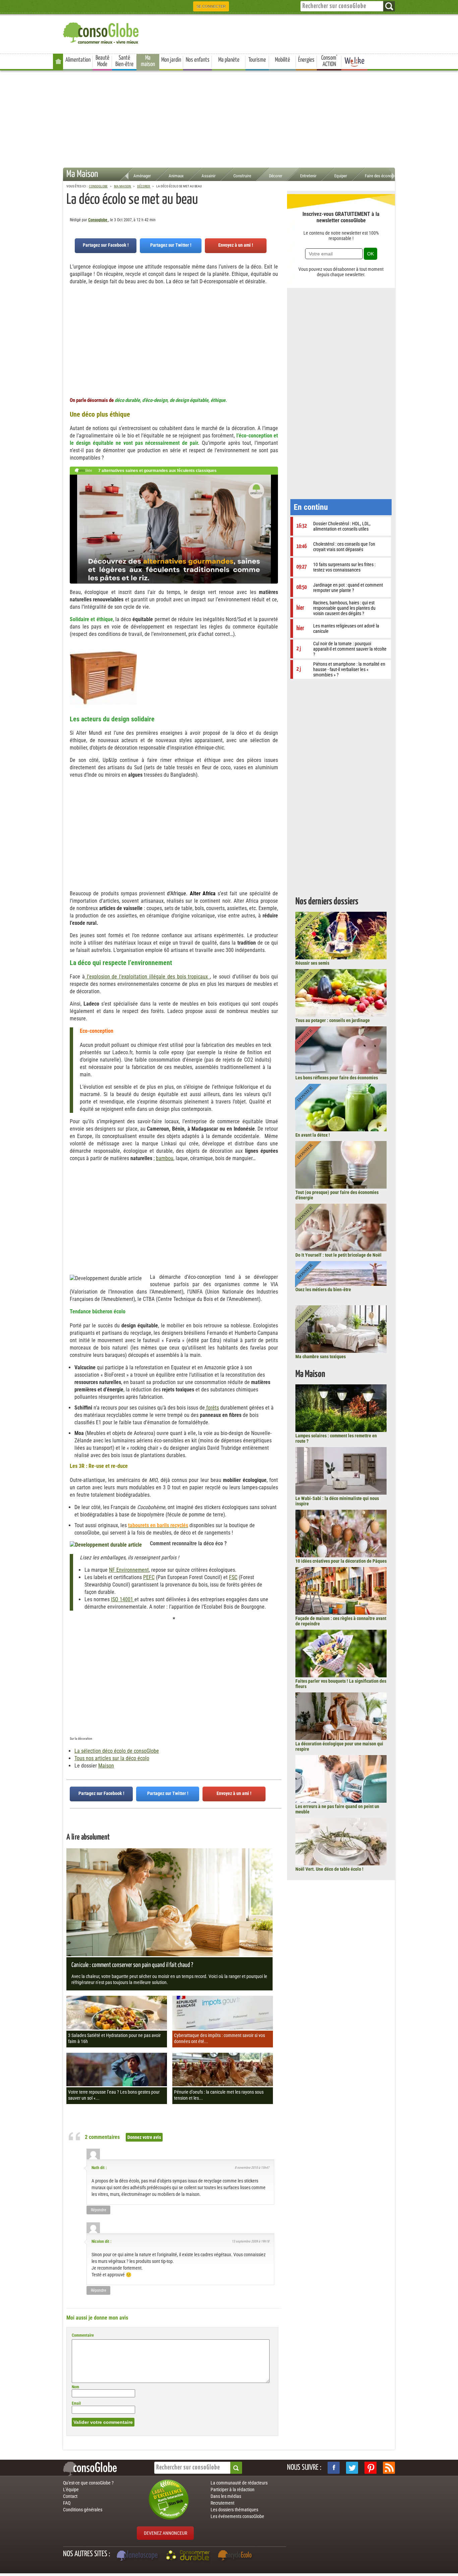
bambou (165, 1158)
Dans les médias (226, 2496)
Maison (106, 1766)
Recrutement (222, 2503)
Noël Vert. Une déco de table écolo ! (329, 1869)
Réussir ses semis (312, 963)
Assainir (209, 176)
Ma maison (148, 61)
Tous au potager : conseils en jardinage (333, 1020)
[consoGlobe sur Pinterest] (370, 2468)
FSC (233, 1577)
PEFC (149, 1577)
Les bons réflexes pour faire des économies (337, 1078)
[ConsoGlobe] (102, 32)
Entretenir (308, 176)
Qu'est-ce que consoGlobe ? (88, 2483)
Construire (242, 176)
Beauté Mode (102, 61)
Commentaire (83, 2335)
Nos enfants (198, 60)
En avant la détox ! (313, 1135)
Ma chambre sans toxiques (321, 1357)
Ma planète (229, 60)
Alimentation (78, 60)
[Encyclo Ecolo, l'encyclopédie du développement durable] (236, 2556)
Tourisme (257, 60)
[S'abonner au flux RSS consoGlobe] (389, 2468)
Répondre (99, 2210)
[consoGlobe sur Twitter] (352, 2468)
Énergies (306, 60)
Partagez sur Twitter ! (171, 245)
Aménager (142, 176)
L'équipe (71, 2490)
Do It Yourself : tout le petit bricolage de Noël (338, 1255)
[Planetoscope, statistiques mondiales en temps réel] (138, 2556)
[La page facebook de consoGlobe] (334, 2468)
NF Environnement (129, 1570)
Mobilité (282, 60)
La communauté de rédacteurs (239, 2483)
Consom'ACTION (329, 61)
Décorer (276, 176)
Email (76, 2403)
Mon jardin (171, 60)
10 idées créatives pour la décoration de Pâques (341, 1561)
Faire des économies (383, 176)
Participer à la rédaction (233, 2490)
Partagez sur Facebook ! (106, 245)
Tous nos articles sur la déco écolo (112, 1758)
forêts (212, 1408)
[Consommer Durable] (189, 2556)
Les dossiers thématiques (234, 2510)
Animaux (176, 176)
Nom (75, 2387)
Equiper (341, 176)
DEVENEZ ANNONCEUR (165, 2533)
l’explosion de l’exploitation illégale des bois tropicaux (147, 977)
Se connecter (211, 6)
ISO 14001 (123, 1599)
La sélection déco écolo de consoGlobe (117, 1751)
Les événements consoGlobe (237, 2516)
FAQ (67, 2503)
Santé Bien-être (124, 61)
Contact (70, 2496)
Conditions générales (83, 2510)
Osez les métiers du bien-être (323, 1290)
